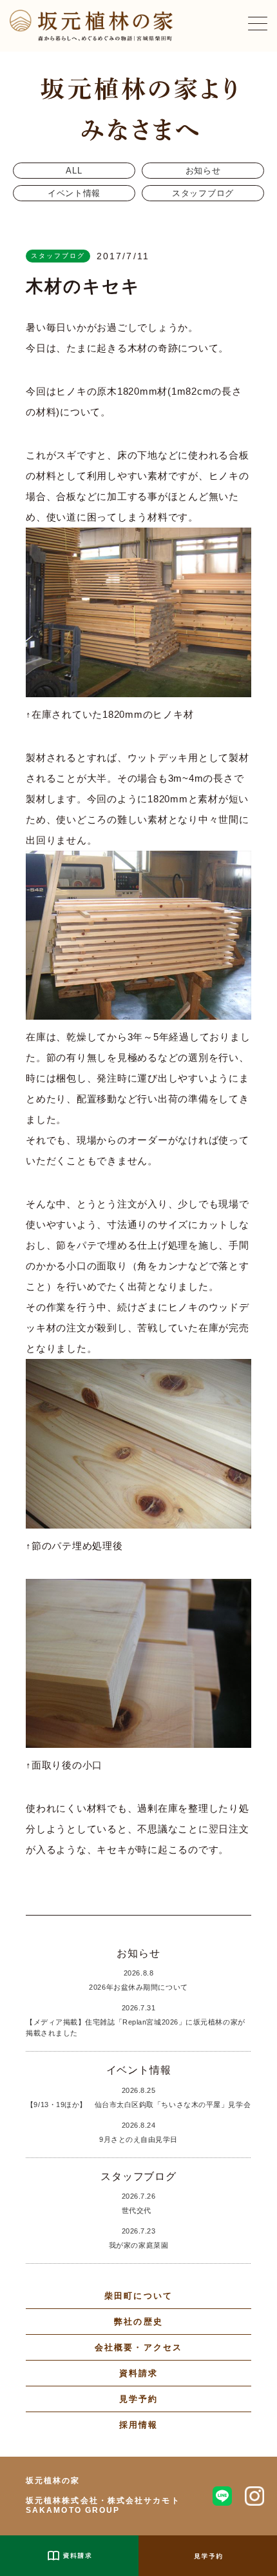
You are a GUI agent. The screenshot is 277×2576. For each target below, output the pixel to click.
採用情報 (138, 2425)
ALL (74, 171)
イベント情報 (74, 193)
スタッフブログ (203, 193)
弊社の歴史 (138, 2322)
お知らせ (203, 171)
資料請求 (138, 2373)
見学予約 (138, 2399)
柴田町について (138, 2296)
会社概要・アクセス (138, 2347)
